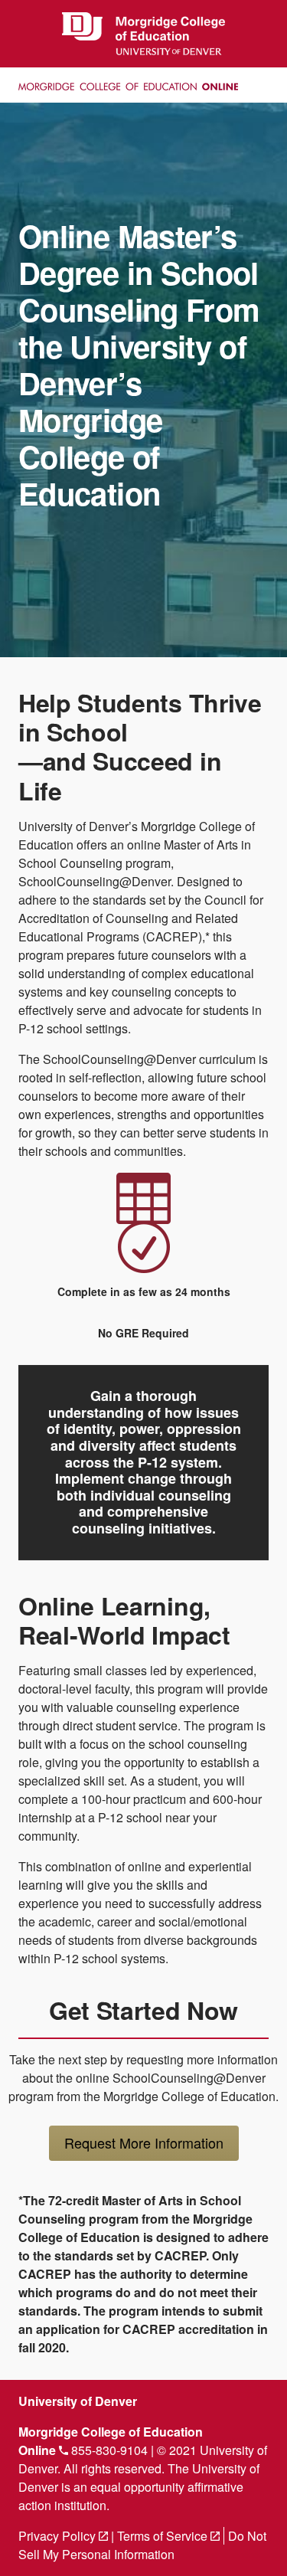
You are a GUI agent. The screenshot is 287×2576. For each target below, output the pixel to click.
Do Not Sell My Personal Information (142, 2545)
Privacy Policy (63, 2536)
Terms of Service (168, 2536)
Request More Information (144, 2142)
